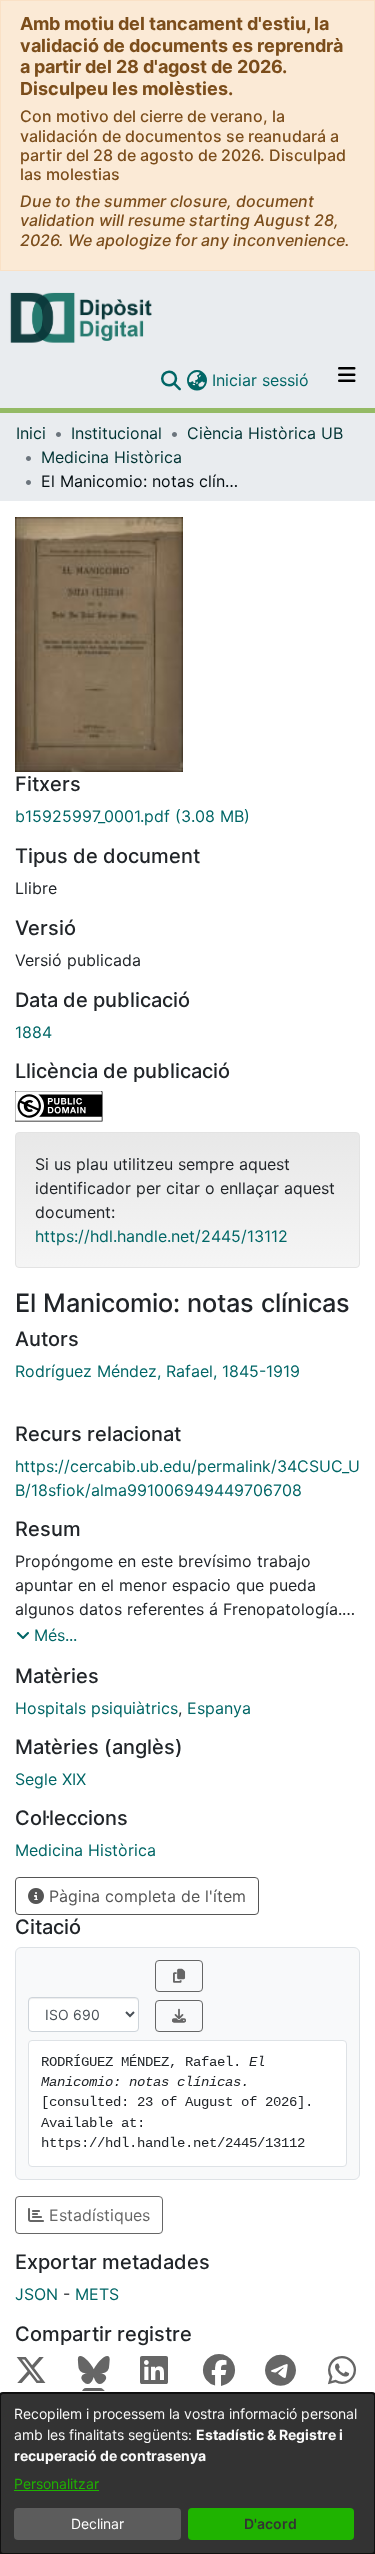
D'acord (270, 2523)
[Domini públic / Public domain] (187, 1106)
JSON (36, 2294)
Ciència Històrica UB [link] (265, 433)
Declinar (97, 2523)
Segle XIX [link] (50, 1779)
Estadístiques (97, 2215)
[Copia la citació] (179, 1976)
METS (97, 2294)
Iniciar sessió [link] (261, 380)
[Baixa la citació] (179, 2016)
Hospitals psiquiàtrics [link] (96, 1708)
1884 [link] (33, 1032)
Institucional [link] (116, 433)
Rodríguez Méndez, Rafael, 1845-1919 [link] (157, 1371)
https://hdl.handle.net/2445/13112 (161, 1236)
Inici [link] (31, 433)
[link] (187, 816)
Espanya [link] (219, 1708)
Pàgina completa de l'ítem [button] (145, 1896)
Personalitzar (56, 2483)
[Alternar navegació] (347, 380)
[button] (170, 380)
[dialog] (187, 2473)
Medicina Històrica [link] (111, 457)
